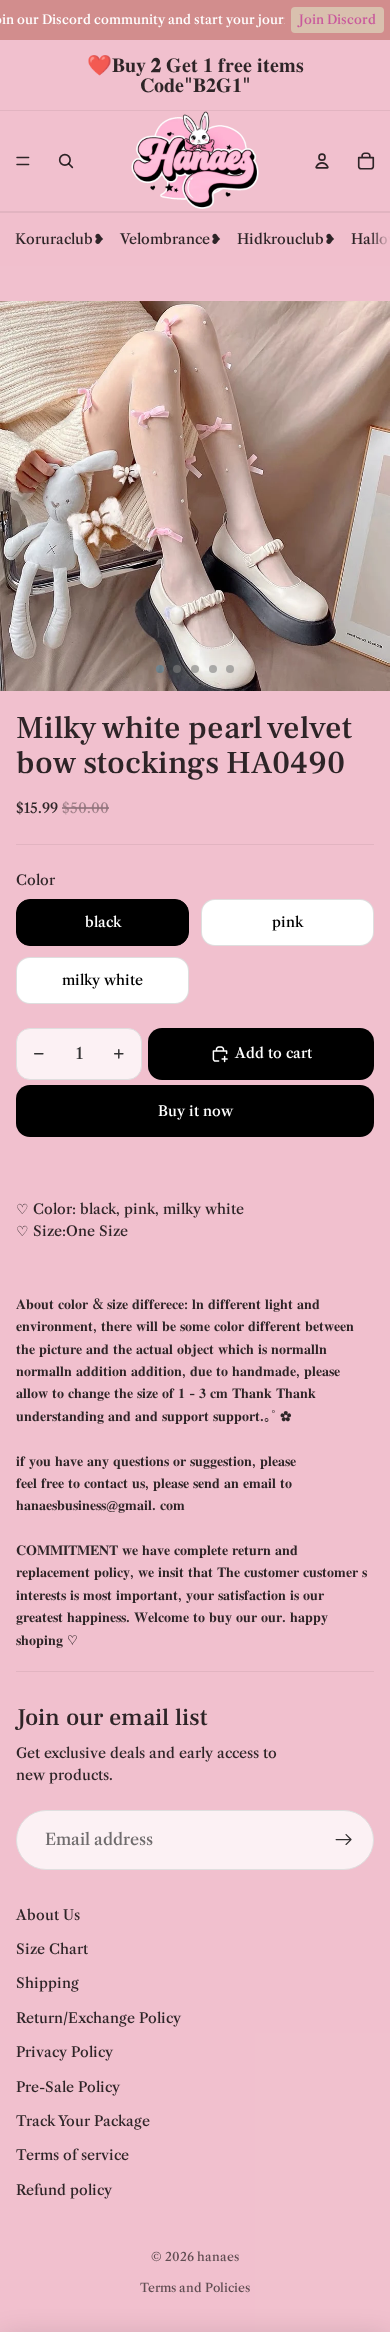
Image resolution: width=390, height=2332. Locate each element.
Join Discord (337, 19)
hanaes (218, 2256)
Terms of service (72, 2155)
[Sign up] (344, 1840)
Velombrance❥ (171, 239)
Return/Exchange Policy (98, 2018)
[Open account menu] (322, 161)
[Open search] (66, 161)
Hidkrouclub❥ (286, 239)
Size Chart (52, 1949)
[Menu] (23, 161)
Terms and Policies (195, 2287)
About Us (48, 1915)
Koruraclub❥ (60, 239)
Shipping (47, 1983)
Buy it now (195, 1111)
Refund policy (64, 2190)
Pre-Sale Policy (68, 2087)
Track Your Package (83, 2121)
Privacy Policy (64, 2052)
